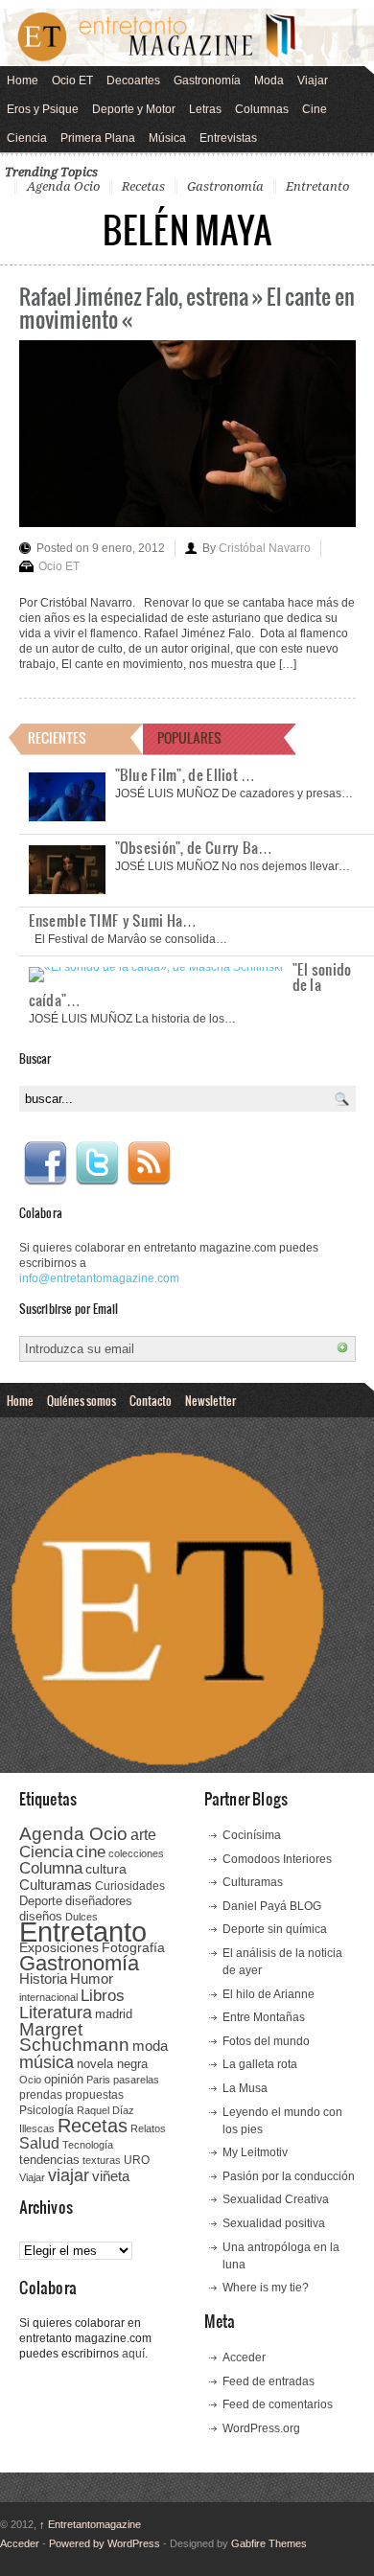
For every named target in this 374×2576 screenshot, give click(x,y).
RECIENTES (57, 737)
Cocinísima (252, 1835)
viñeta (111, 2176)
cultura (106, 1869)
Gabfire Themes (269, 2543)
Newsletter (210, 1400)
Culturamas (56, 1885)
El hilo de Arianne (269, 1994)
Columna (51, 1868)
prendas (41, 2095)
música (47, 2062)
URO (137, 2160)
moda (150, 2046)
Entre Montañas (264, 2017)
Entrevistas (228, 138)
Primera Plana (98, 138)
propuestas (94, 2095)
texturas (102, 2160)
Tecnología (88, 2145)
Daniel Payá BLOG (272, 1906)
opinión (64, 2079)
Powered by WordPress (105, 2543)
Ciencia (27, 138)
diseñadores (99, 1901)
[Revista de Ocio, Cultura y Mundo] (187, 37)
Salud (39, 2143)
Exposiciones (59, 1948)
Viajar (313, 80)
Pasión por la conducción (289, 2176)
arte (143, 1835)
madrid (114, 2014)
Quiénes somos (82, 1400)
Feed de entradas (269, 2381)
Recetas (143, 186)
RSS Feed (149, 1163)
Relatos (148, 2128)
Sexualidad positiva (274, 2223)
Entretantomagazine (90, 2524)
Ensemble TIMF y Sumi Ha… (113, 920)
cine (91, 1851)
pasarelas (136, 2080)
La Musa (245, 2088)
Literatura (56, 2012)
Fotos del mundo (266, 2041)
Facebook (45, 1163)
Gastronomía (207, 80)
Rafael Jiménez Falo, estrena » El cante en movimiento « (187, 307)
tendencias (49, 2160)
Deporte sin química (275, 1929)
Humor (92, 1978)
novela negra (112, 2064)
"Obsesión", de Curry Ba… (194, 847)
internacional (48, 1997)
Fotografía (133, 1947)
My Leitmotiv (255, 2152)
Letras (205, 109)
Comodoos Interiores (277, 1859)
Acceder (244, 2357)
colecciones (136, 1853)
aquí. (135, 2354)
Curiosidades (130, 1886)
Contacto (151, 1400)
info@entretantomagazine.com (99, 1278)
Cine (315, 109)
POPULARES (189, 737)
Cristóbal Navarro (265, 548)
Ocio (30, 2080)
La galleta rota (260, 2064)
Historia (43, 1978)
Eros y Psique (43, 109)
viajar (69, 2175)
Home (23, 80)
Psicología (47, 2110)
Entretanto (317, 186)
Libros (103, 1995)
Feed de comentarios (278, 2404)
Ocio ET (72, 80)
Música (167, 138)
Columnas (262, 109)
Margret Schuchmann (74, 2037)
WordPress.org (261, 2428)
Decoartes (133, 80)
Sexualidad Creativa (276, 2199)
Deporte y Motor (134, 109)
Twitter (97, 1163)
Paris (98, 2080)
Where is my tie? (266, 2288)
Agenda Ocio (63, 186)
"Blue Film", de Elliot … (186, 774)
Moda (269, 80)
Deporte (41, 1901)
